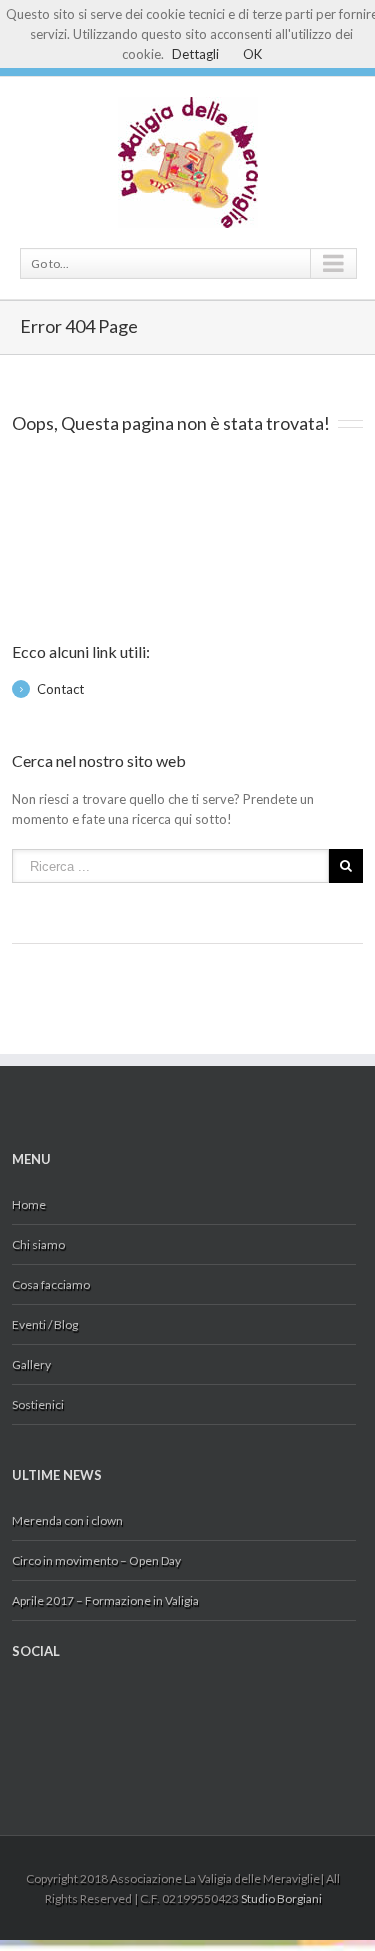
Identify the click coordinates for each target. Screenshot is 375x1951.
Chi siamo (38, 1244)
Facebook (16, 1703)
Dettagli (195, 54)
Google (51, 1710)
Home (29, 1204)
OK (252, 54)
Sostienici (38, 1404)
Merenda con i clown (67, 1520)
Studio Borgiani (281, 1898)
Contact (60, 689)
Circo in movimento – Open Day (96, 1560)
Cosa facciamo (51, 1284)
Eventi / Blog (45, 1324)
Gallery (31, 1364)
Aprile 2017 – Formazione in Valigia (105, 1600)
